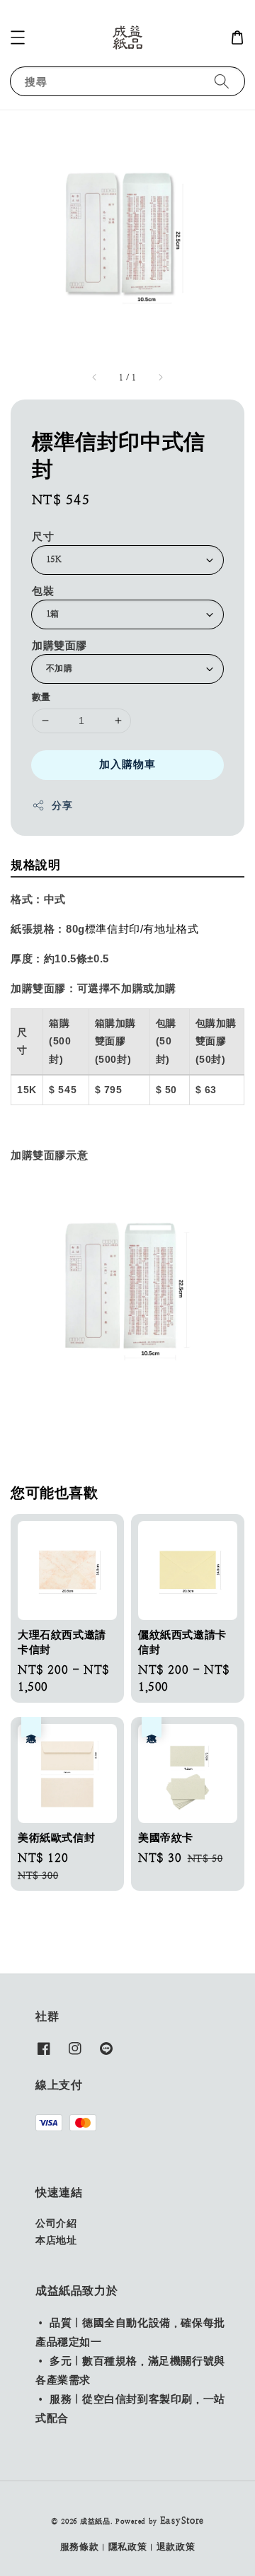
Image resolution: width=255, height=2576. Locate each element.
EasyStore (182, 2520)
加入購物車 (127, 764)
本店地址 (56, 2240)
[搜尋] (222, 81)
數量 (41, 697)
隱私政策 (128, 2547)
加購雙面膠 (59, 645)
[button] (18, 37)
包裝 (43, 591)
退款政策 (176, 2547)
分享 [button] (62, 805)
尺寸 (43, 536)
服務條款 (80, 2547)
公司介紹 (56, 2223)
